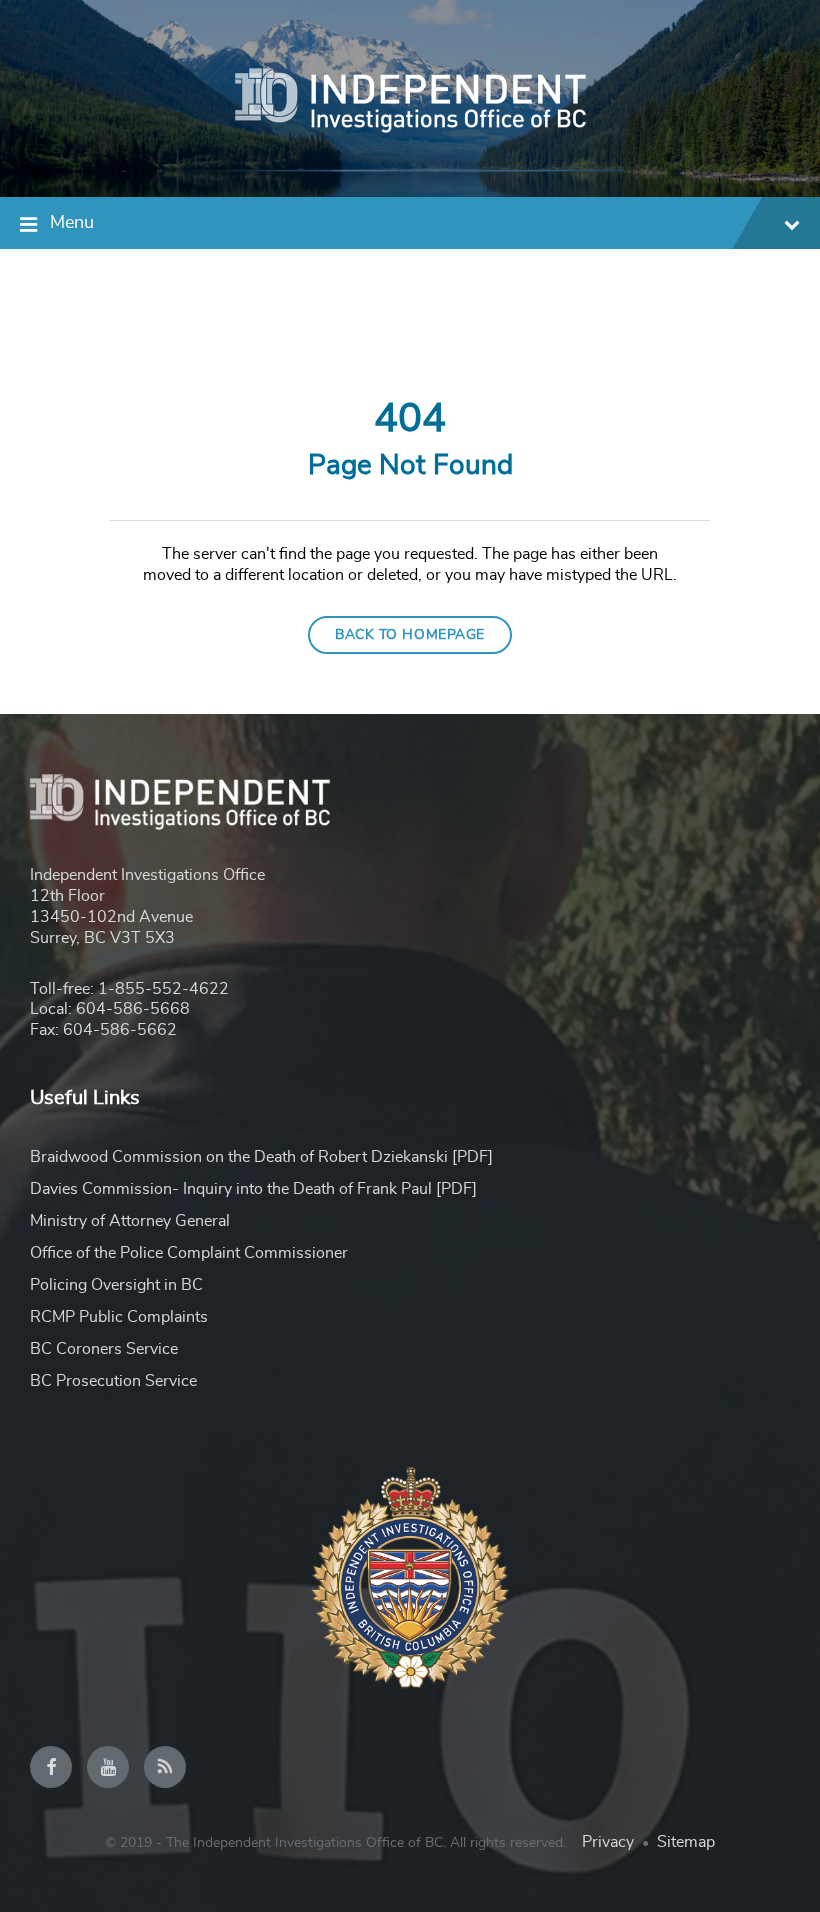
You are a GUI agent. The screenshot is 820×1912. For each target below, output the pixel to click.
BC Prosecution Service (113, 1381)
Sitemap (686, 1842)
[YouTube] (108, 1767)
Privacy (608, 1842)
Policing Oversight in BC (116, 1285)
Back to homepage (410, 635)
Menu (72, 223)
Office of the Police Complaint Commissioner (189, 1253)
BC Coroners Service (104, 1349)
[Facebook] (51, 1767)
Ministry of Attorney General (130, 1221)
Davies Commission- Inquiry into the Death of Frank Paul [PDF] (253, 1189)
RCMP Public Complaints (119, 1317)
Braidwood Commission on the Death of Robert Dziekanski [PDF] (261, 1157)
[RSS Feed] (165, 1767)
